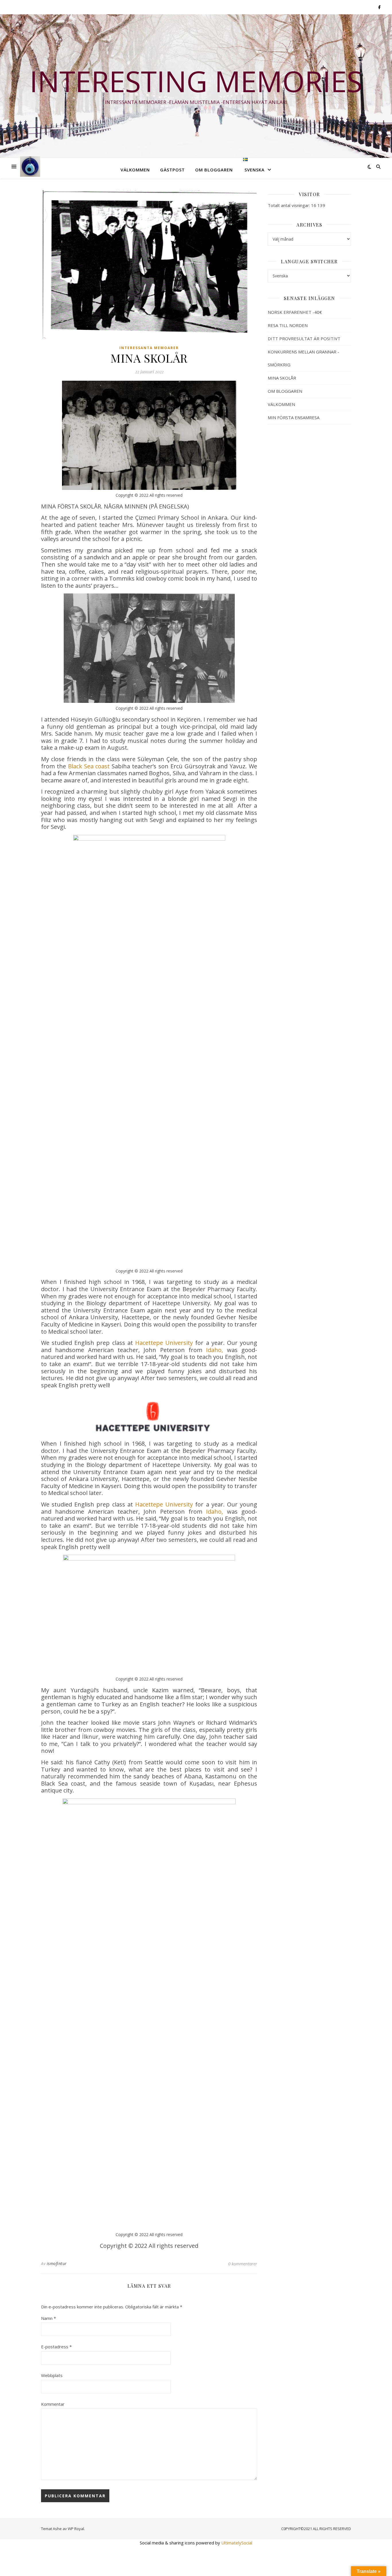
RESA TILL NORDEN (288, 325)
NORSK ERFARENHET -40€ (295, 312)
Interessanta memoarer (149, 348)
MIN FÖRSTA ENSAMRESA (294, 417)
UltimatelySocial (237, 2543)
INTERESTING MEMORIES (196, 81)
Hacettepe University (164, 1343)
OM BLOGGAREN (214, 170)
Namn (48, 2318)
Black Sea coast (89, 766)
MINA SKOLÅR (282, 378)
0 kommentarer (243, 2264)
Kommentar (53, 2404)
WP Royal (76, 2529)
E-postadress (56, 2347)
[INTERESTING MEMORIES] (30, 167)
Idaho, (215, 1350)
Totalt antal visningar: (289, 205)
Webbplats (52, 2375)
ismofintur (57, 2263)
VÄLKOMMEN (135, 170)
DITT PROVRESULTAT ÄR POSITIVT (304, 339)
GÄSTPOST (172, 170)
